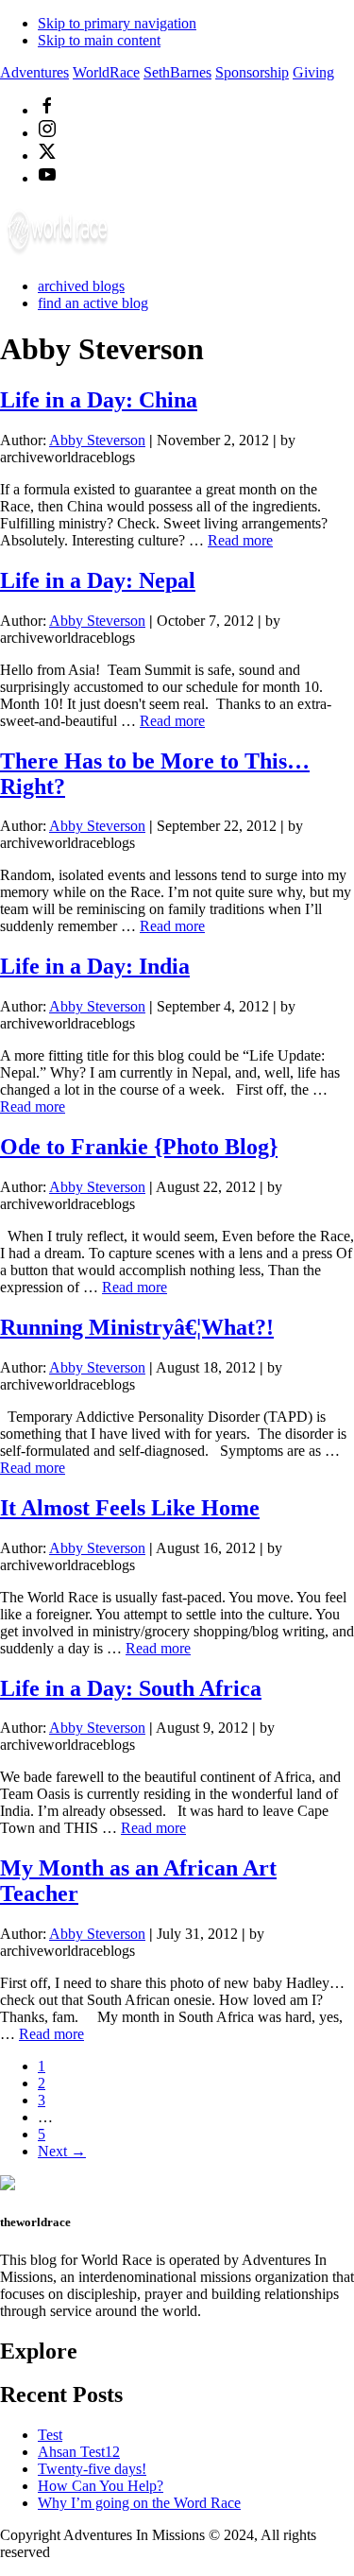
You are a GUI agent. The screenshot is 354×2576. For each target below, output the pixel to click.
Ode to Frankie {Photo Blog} (139, 1147)
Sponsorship (252, 72)
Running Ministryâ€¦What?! (137, 1327)
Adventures (34, 72)
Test (50, 2435)
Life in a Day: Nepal (98, 580)
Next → (62, 2151)
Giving (313, 72)
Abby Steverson (97, 440)
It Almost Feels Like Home (130, 1508)
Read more (240, 540)
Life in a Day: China (99, 400)
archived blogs (81, 286)
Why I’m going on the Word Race (139, 2503)
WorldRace (106, 72)
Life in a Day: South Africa (131, 1688)
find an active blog (93, 303)
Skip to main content (99, 40)
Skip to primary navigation (117, 23)
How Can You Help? (101, 2486)
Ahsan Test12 (79, 2452)
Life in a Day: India (95, 966)
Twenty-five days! (92, 2469)
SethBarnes (177, 72)
